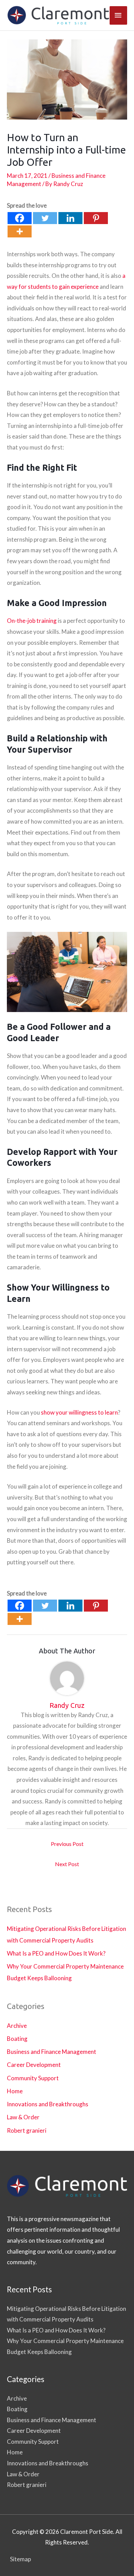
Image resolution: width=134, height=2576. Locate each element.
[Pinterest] (96, 218)
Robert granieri (27, 2130)
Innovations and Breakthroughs (48, 2104)
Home (15, 2091)
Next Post (67, 1864)
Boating (17, 2039)
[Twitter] (45, 218)
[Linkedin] (70, 218)
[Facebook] (20, 218)
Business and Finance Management (52, 2052)
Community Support (33, 2078)
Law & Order (23, 2117)
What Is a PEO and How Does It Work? (56, 1953)
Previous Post (67, 1844)
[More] (20, 231)
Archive (17, 2026)
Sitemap (20, 2559)
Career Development (34, 2065)
